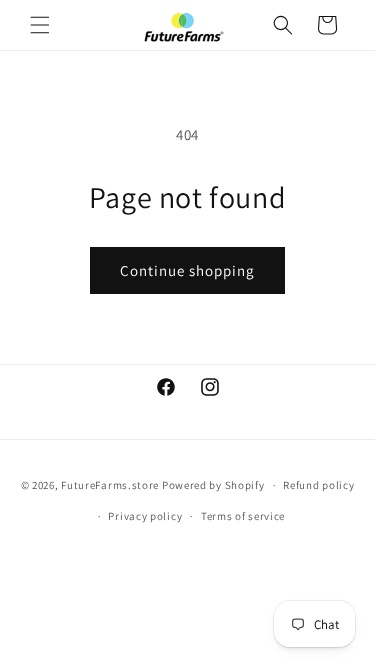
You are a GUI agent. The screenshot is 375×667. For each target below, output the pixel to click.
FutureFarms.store (110, 485)
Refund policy (318, 485)
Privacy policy (145, 516)
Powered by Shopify (213, 485)
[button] (40, 25)
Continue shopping (187, 270)
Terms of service (243, 516)
